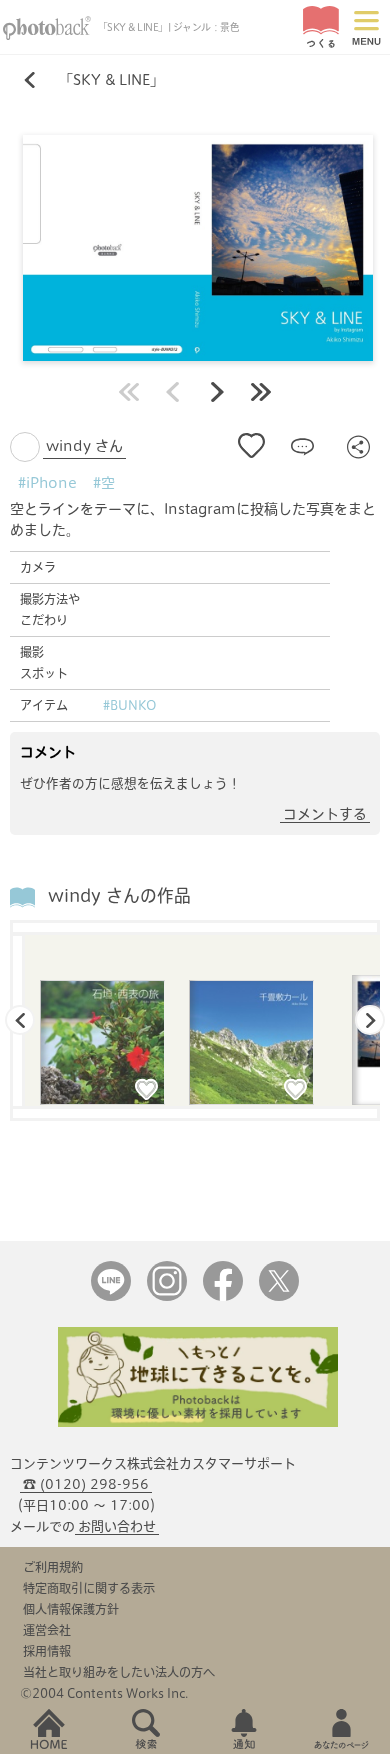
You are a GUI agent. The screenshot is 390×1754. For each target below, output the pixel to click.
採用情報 (47, 1651)
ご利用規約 (53, 1567)
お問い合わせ (117, 1526)
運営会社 (47, 1630)
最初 (129, 392)
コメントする (325, 814)
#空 (104, 483)
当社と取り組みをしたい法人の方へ (119, 1672)
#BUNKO (130, 705)
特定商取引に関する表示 (89, 1588)
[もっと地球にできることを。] (198, 1422)
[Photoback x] (279, 1296)
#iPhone (47, 483)
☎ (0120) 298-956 (86, 1484)
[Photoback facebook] (223, 1296)
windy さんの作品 (119, 895)
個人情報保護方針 (71, 1609)
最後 (261, 392)
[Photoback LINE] (111, 1296)
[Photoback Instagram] (167, 1296)
